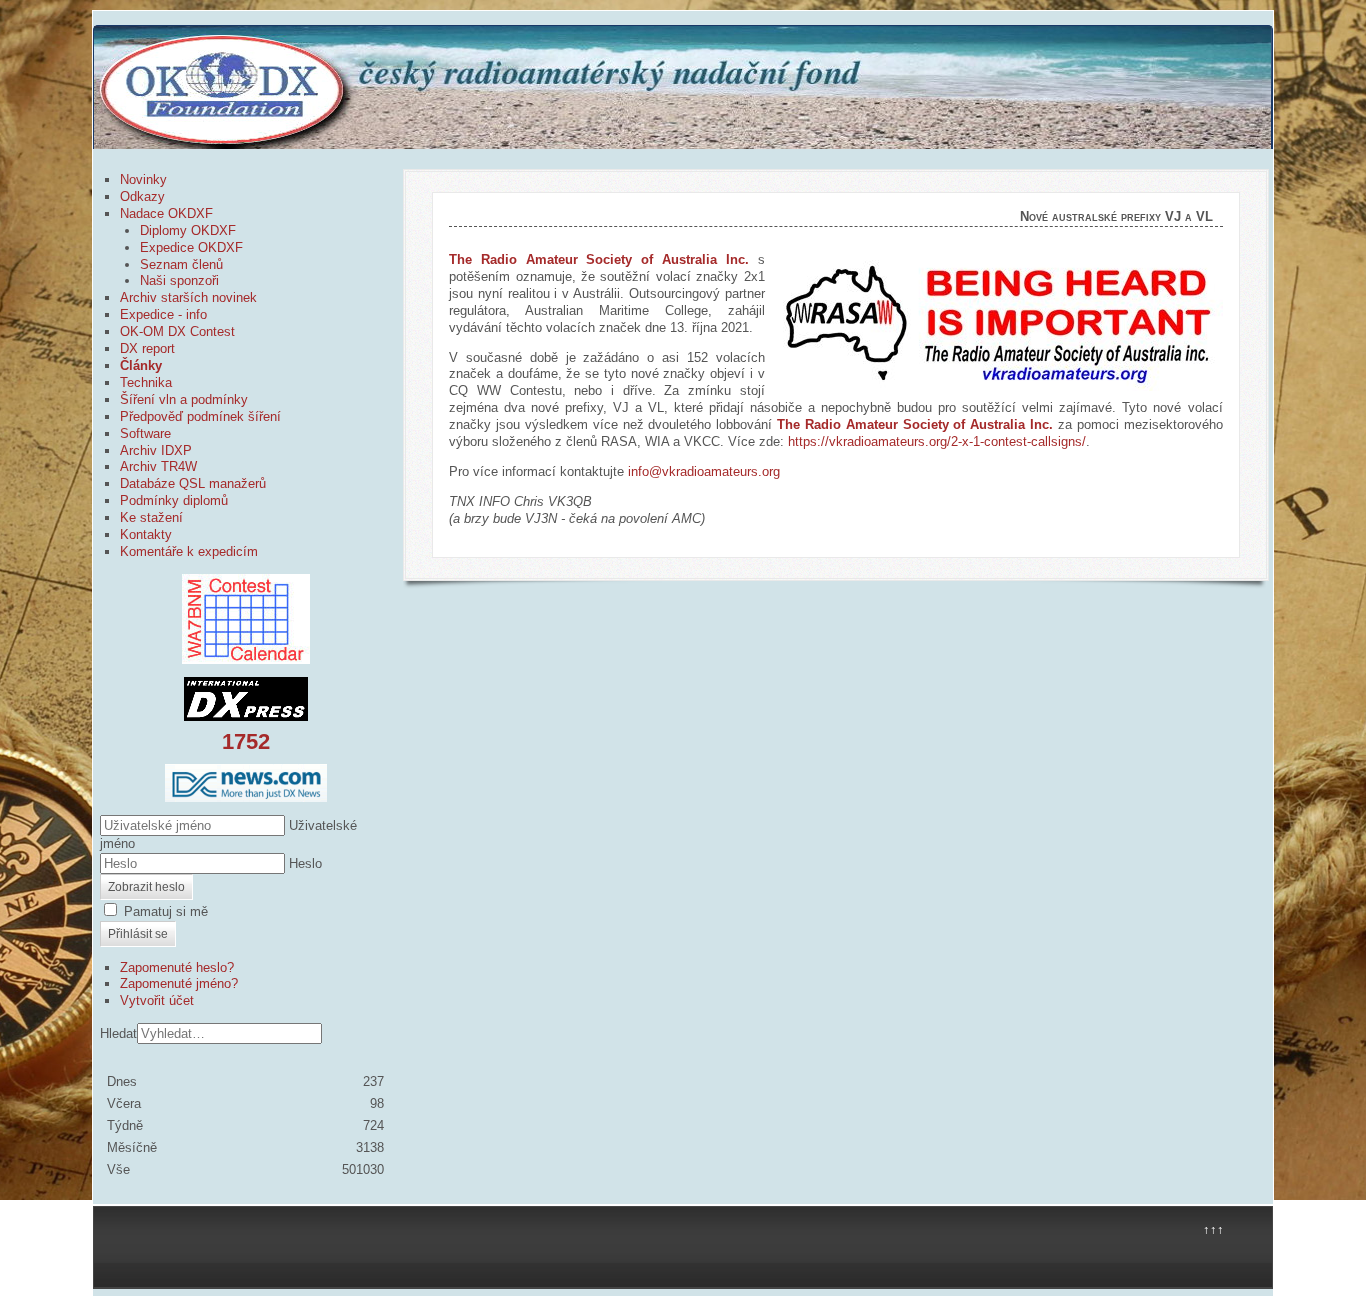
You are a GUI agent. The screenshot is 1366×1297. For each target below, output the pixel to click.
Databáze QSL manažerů (193, 483)
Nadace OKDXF (166, 213)
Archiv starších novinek (188, 297)
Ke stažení (151, 517)
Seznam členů (181, 264)
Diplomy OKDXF (188, 230)
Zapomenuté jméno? (179, 983)
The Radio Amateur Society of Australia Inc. (915, 424)
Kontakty (146, 534)
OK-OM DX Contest (177, 331)
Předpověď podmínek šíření (200, 416)
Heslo (305, 863)
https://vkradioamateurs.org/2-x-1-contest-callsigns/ (937, 441)
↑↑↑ (1213, 1229)
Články (141, 365)
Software (145, 433)
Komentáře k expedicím (189, 551)
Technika (146, 382)
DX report (147, 348)
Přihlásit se (138, 934)
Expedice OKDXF (191, 247)
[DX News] (246, 783)
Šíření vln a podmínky (184, 399)
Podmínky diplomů (174, 500)
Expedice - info (163, 314)
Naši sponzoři (179, 280)
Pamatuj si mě (166, 911)
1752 (246, 741)
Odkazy (142, 196)
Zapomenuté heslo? (177, 967)
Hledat (118, 1033)
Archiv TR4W (158, 466)
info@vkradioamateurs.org (704, 471)
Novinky (143, 179)
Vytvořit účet (157, 1000)
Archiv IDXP (156, 450)
